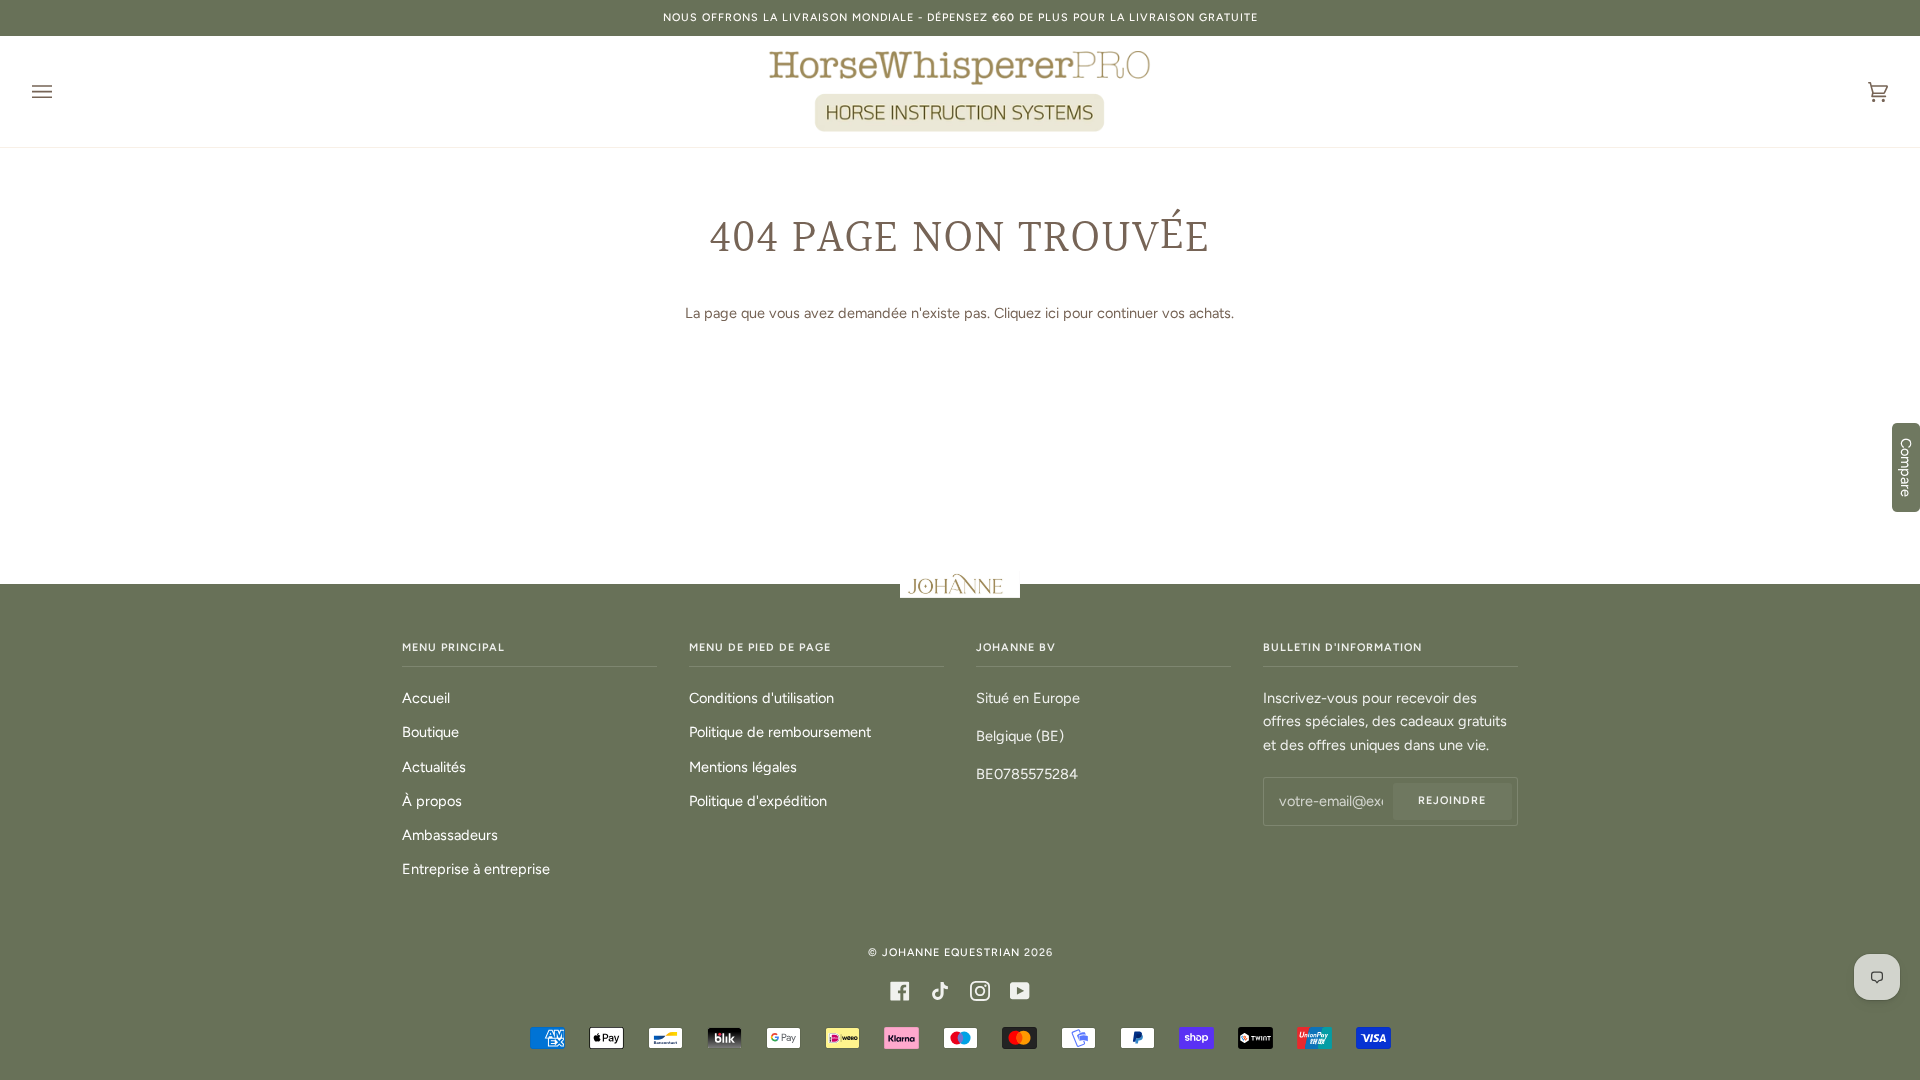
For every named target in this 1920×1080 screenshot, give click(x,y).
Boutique (430, 732)
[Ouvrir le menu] (62, 91)
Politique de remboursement (780, 732)
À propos (432, 801)
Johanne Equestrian (951, 952)
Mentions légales (743, 767)
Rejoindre (1452, 800)
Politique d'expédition (758, 801)
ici (1052, 313)
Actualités (434, 767)
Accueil (426, 698)
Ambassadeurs (450, 835)
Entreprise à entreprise (476, 869)
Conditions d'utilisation (761, 698)
